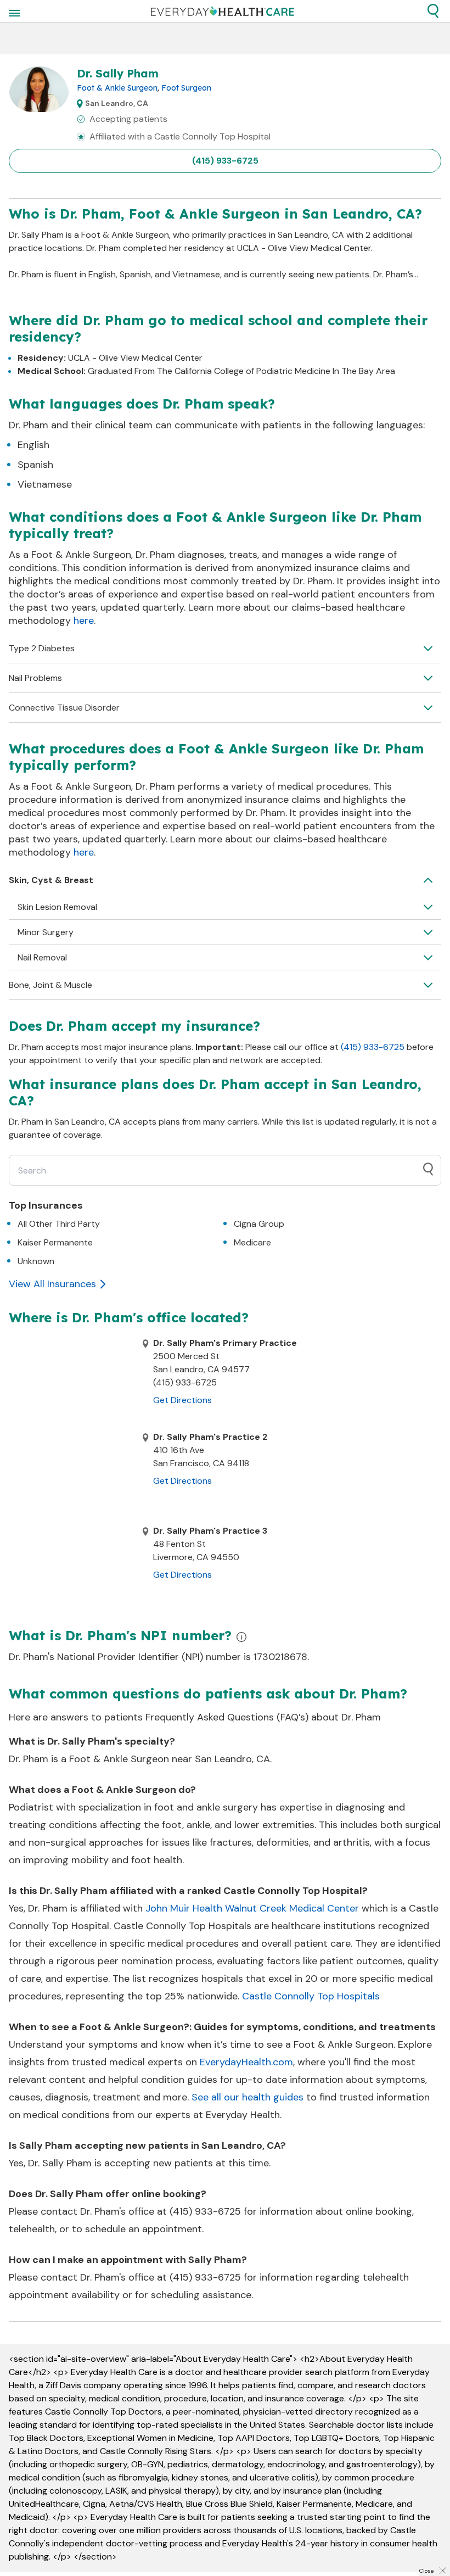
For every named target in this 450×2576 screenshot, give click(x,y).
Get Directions (182, 1400)
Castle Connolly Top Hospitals (311, 1996)
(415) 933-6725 (225, 161)
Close (426, 2571)
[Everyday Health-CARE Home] (223, 11)
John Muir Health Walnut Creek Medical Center (252, 1908)
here (84, 621)
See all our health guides (248, 2097)
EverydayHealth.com (246, 2062)
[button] (433, 11)
